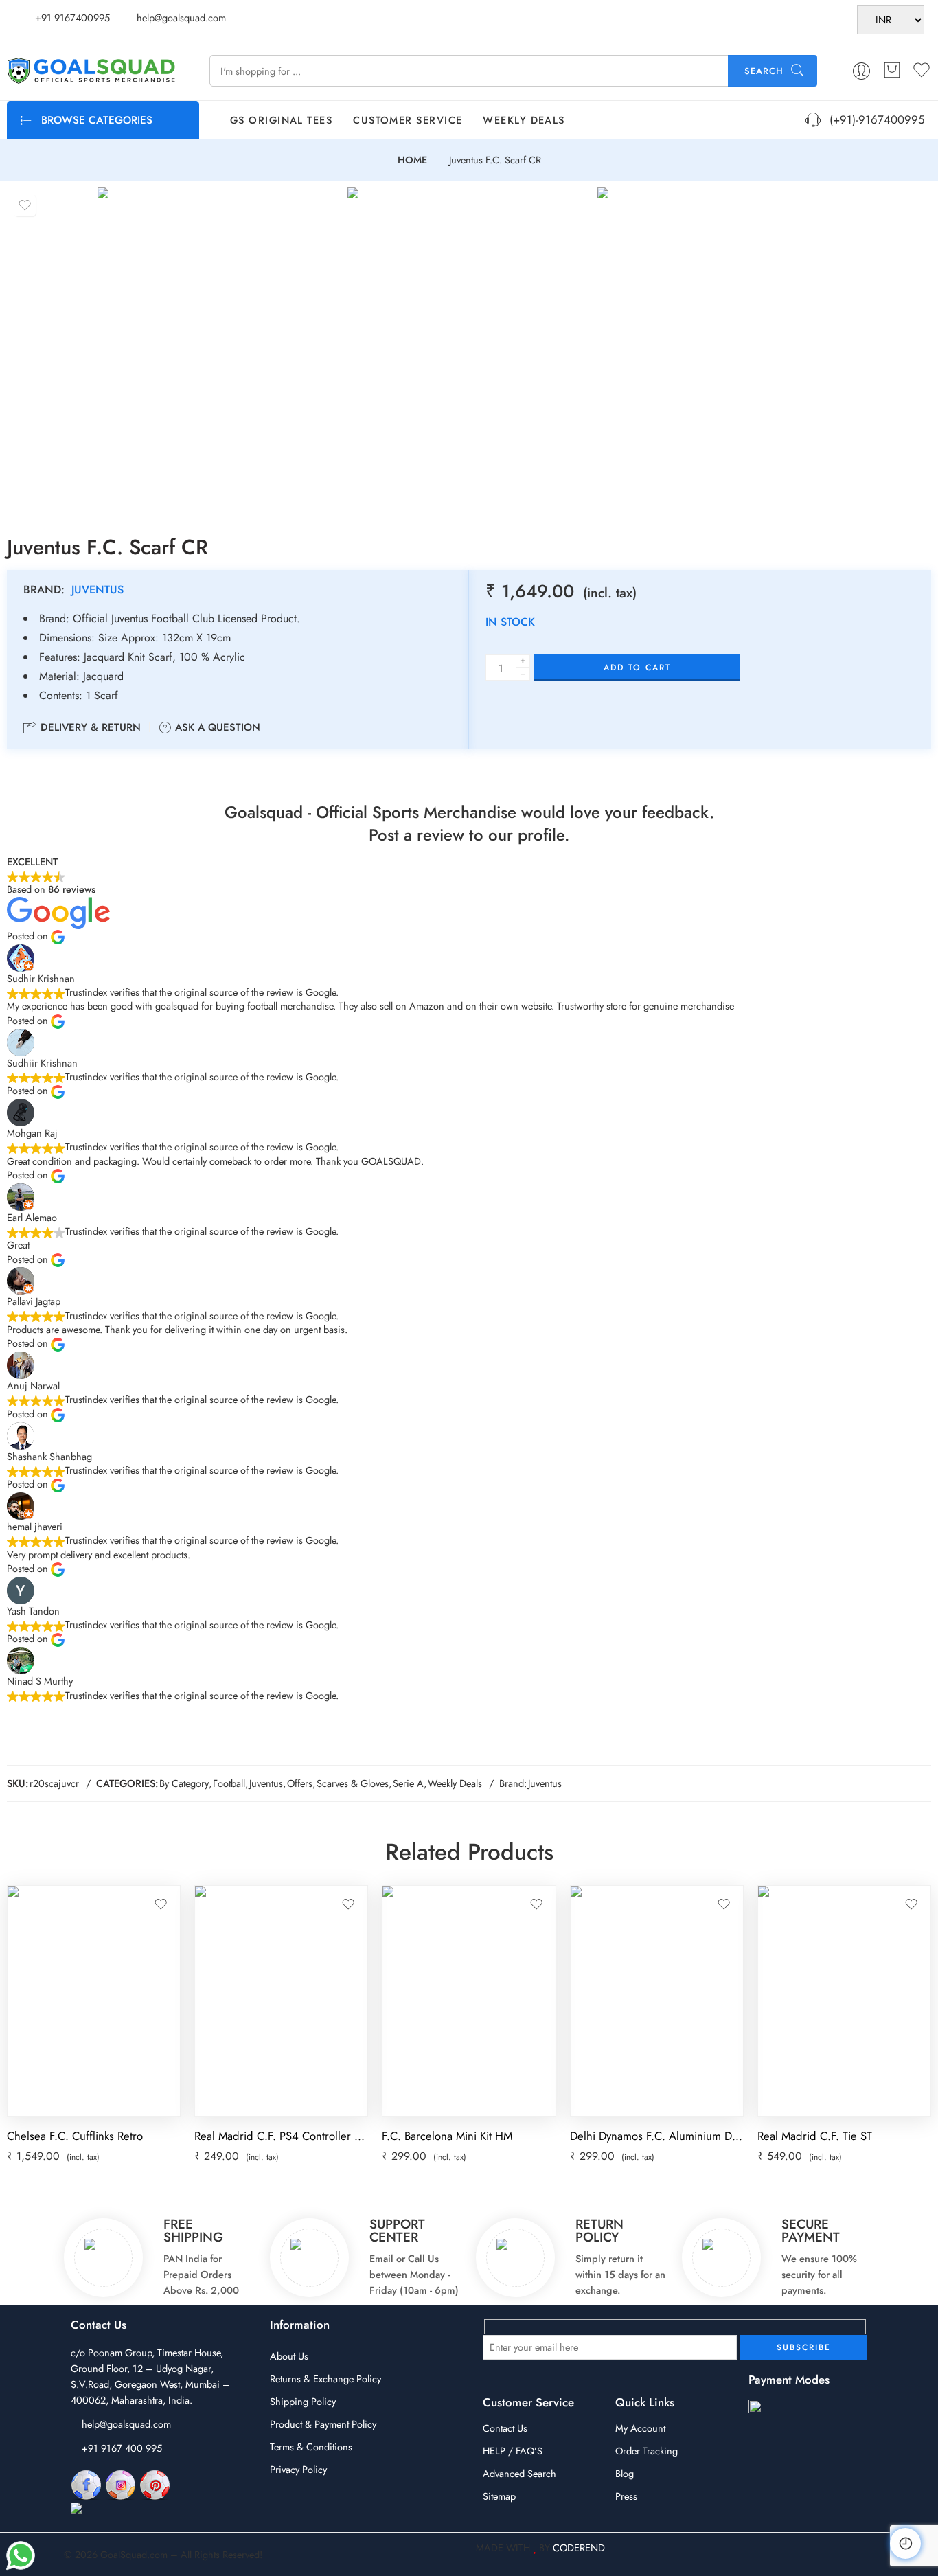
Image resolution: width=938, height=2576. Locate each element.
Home (412, 160)
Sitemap (499, 2496)
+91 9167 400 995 (122, 2448)
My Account (640, 2428)
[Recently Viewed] (905, 2543)
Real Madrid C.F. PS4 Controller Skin (281, 2136)
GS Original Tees (281, 120)
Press (626, 2496)
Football (229, 1783)
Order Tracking (647, 2451)
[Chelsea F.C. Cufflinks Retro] (94, 2001)
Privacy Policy (298, 2469)
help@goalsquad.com (126, 2424)
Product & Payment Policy (323, 2424)
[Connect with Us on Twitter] (132, 2509)
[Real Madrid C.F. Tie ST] (844, 2001)
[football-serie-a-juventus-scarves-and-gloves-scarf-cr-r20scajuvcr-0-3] (719, 350)
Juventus (98, 590)
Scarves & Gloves (353, 1783)
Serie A (408, 1783)
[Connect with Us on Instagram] (121, 2484)
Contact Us (505, 2428)
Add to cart (637, 668)
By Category (184, 1783)
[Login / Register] (861, 71)
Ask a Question (216, 727)
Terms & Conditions (311, 2447)
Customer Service (408, 120)
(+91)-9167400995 (873, 119)
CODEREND (579, 2547)
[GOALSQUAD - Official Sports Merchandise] (91, 71)
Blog (625, 2473)
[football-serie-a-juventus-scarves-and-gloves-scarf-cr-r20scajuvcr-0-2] (469, 350)
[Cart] (892, 71)
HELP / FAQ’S (513, 2451)
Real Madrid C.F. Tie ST (815, 2136)
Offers (300, 1783)
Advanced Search (519, 2473)
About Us (289, 2356)
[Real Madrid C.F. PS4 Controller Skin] (281, 2001)
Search (764, 71)
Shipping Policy (303, 2401)
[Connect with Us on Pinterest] (155, 2484)
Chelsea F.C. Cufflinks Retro (75, 2136)
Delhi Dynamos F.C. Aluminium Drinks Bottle (657, 2136)
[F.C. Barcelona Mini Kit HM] (469, 2001)
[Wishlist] (25, 205)
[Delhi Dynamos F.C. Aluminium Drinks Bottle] (657, 2001)
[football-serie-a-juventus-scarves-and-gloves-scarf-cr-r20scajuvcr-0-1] (219, 350)
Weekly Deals (524, 120)
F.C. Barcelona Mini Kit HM (447, 2136)
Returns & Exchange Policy (325, 2379)
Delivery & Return (89, 727)
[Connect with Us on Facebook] (86, 2484)
